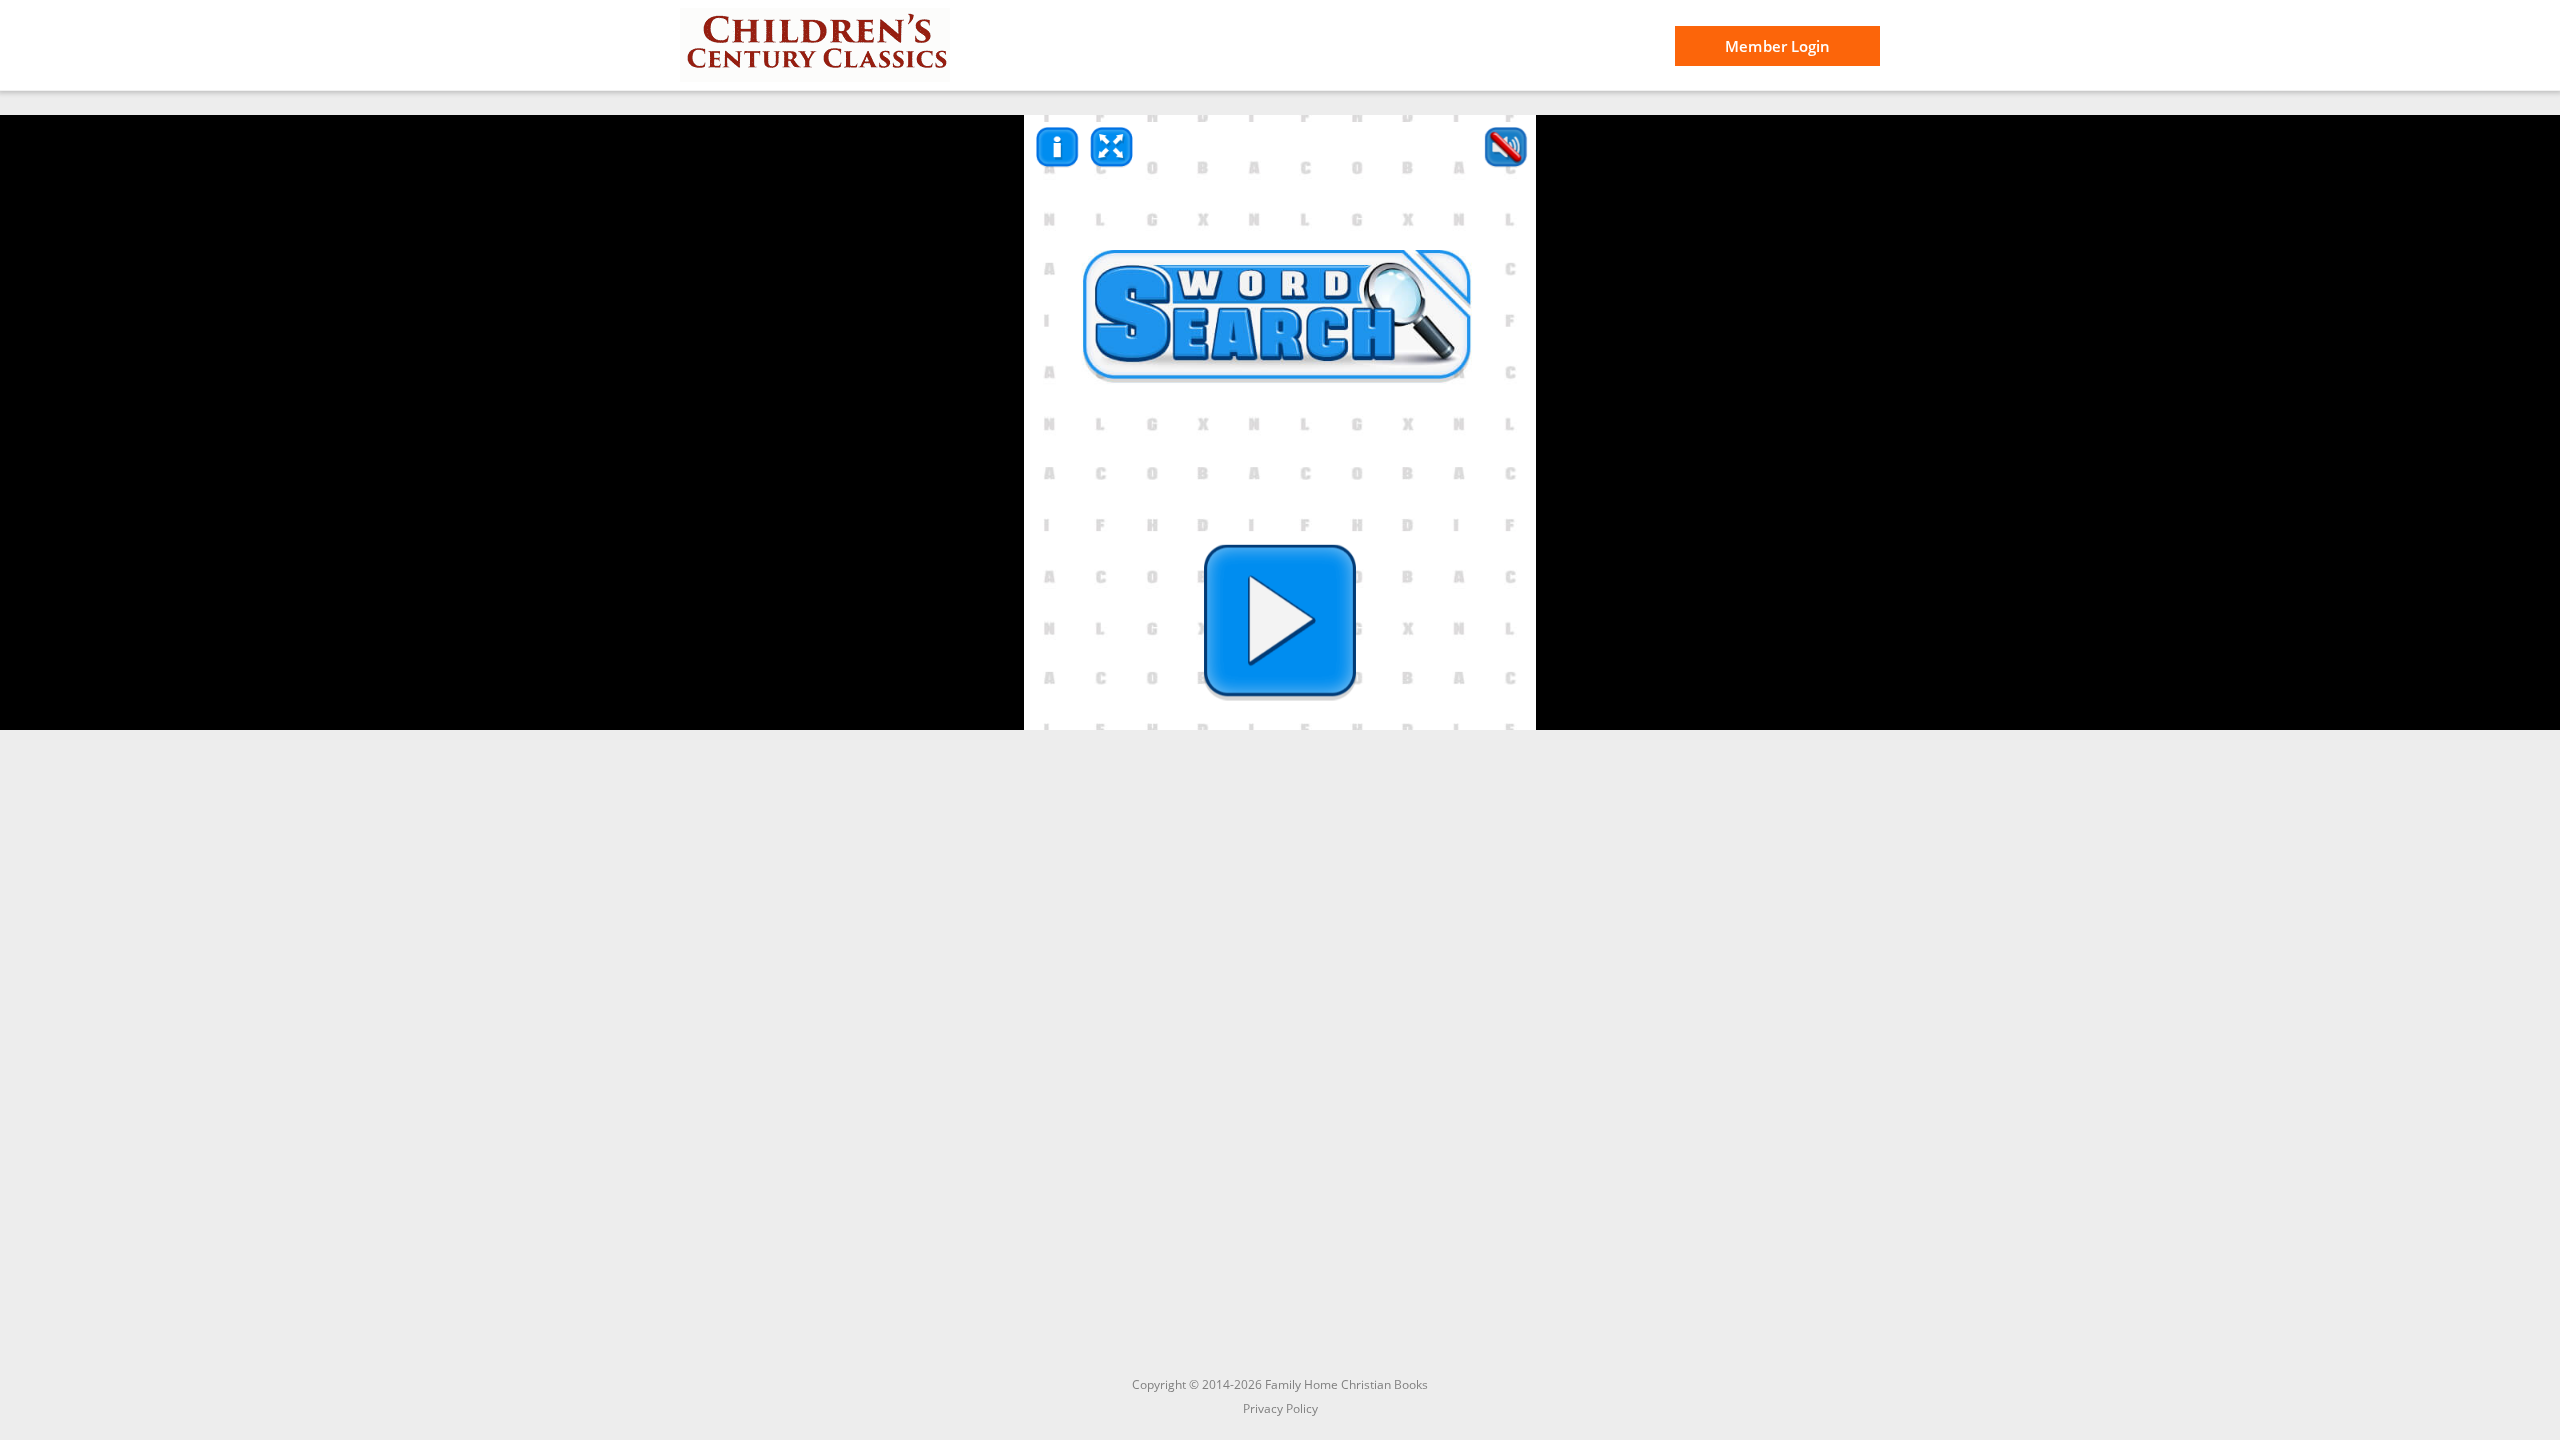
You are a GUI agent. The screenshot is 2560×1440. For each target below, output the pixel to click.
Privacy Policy (1280, 1408)
